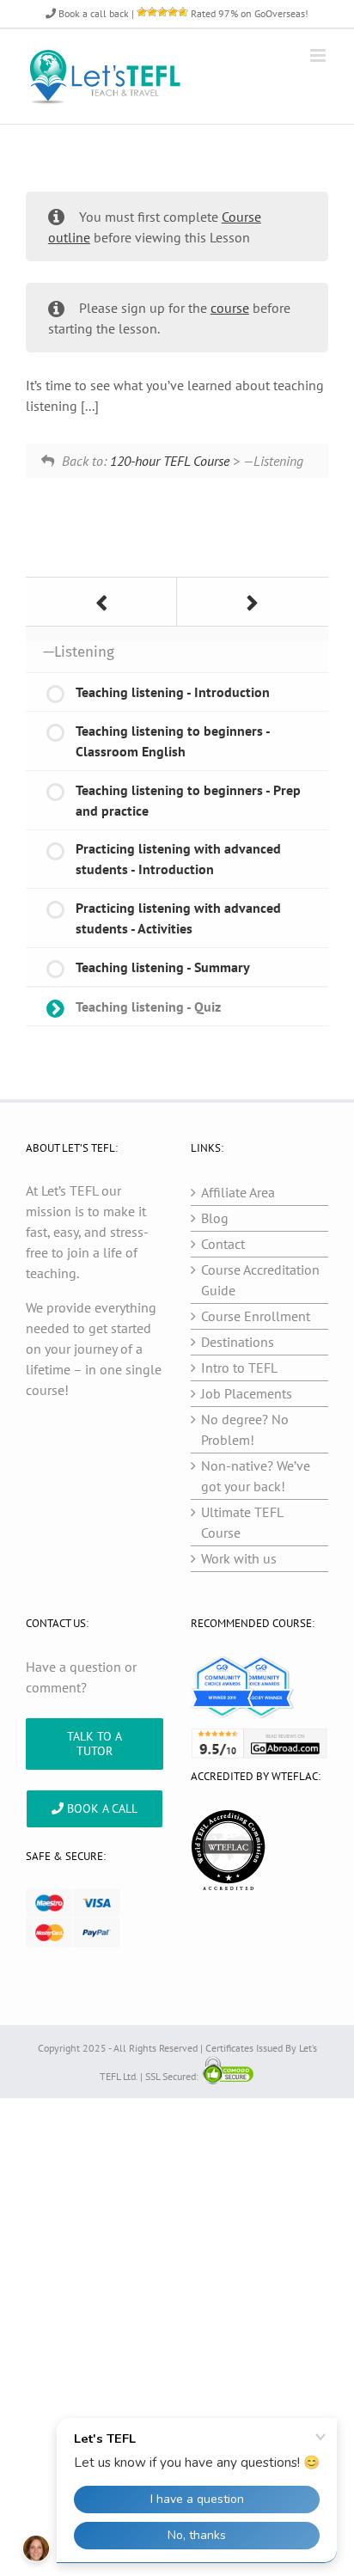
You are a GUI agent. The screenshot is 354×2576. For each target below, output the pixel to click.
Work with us (239, 1558)
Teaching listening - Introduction (173, 692)
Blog (215, 1218)
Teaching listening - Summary (163, 967)
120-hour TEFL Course (170, 461)
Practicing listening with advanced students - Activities (178, 918)
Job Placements (247, 1393)
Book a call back (92, 13)
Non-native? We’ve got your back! (256, 1476)
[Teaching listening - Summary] (101, 602)
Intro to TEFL (239, 1368)
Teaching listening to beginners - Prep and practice (188, 800)
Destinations (238, 1342)
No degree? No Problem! (245, 1429)
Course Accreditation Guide (260, 1280)
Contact (223, 1244)
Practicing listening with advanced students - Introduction (178, 859)
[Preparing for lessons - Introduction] (253, 602)
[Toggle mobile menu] (319, 55)
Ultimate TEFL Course (242, 1522)
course (230, 308)
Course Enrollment (256, 1316)
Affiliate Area (238, 1192)
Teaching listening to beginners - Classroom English (173, 741)
